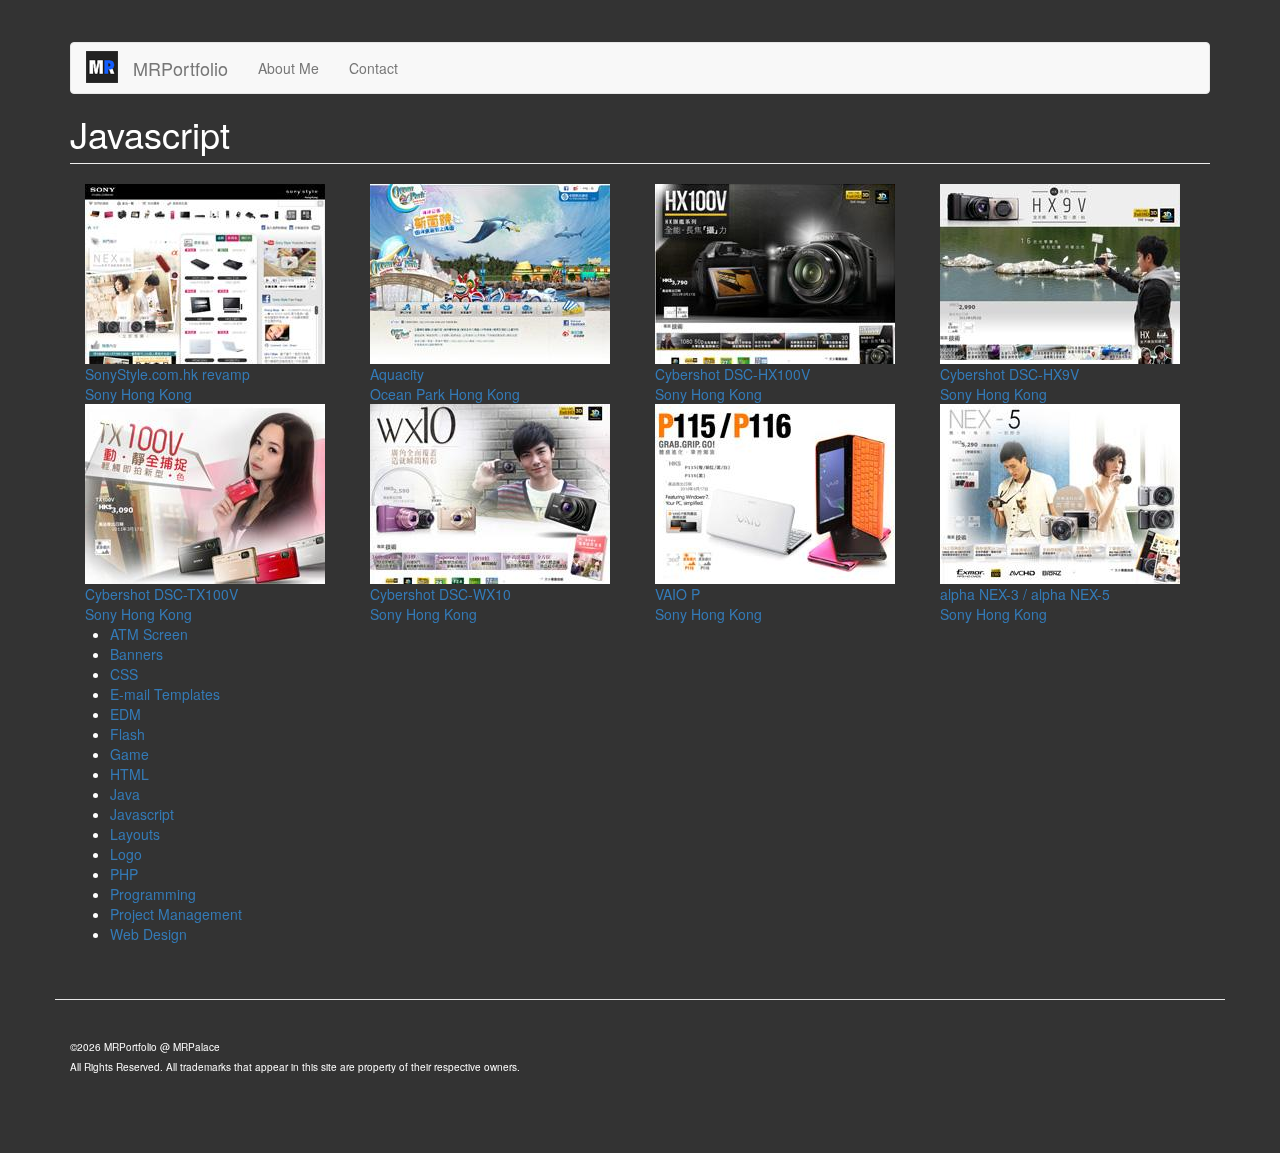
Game (129, 754)
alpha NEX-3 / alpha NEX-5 (1025, 594)
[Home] (109, 67)
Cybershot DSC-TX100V (161, 594)
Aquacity (397, 374)
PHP (124, 874)
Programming (153, 894)
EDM (125, 714)
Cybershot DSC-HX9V (1009, 374)
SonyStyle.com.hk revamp (167, 374)
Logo (126, 854)
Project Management (176, 914)
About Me (288, 68)
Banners (136, 654)
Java (125, 794)
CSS (124, 674)
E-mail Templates (165, 694)
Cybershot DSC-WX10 (440, 594)
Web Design (148, 934)
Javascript (142, 814)
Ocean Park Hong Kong (445, 394)
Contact (373, 68)
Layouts (135, 834)
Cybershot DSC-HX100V (732, 374)
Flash (127, 734)
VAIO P (677, 594)
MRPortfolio (180, 68)
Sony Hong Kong (138, 394)
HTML (129, 774)
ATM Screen (149, 634)
